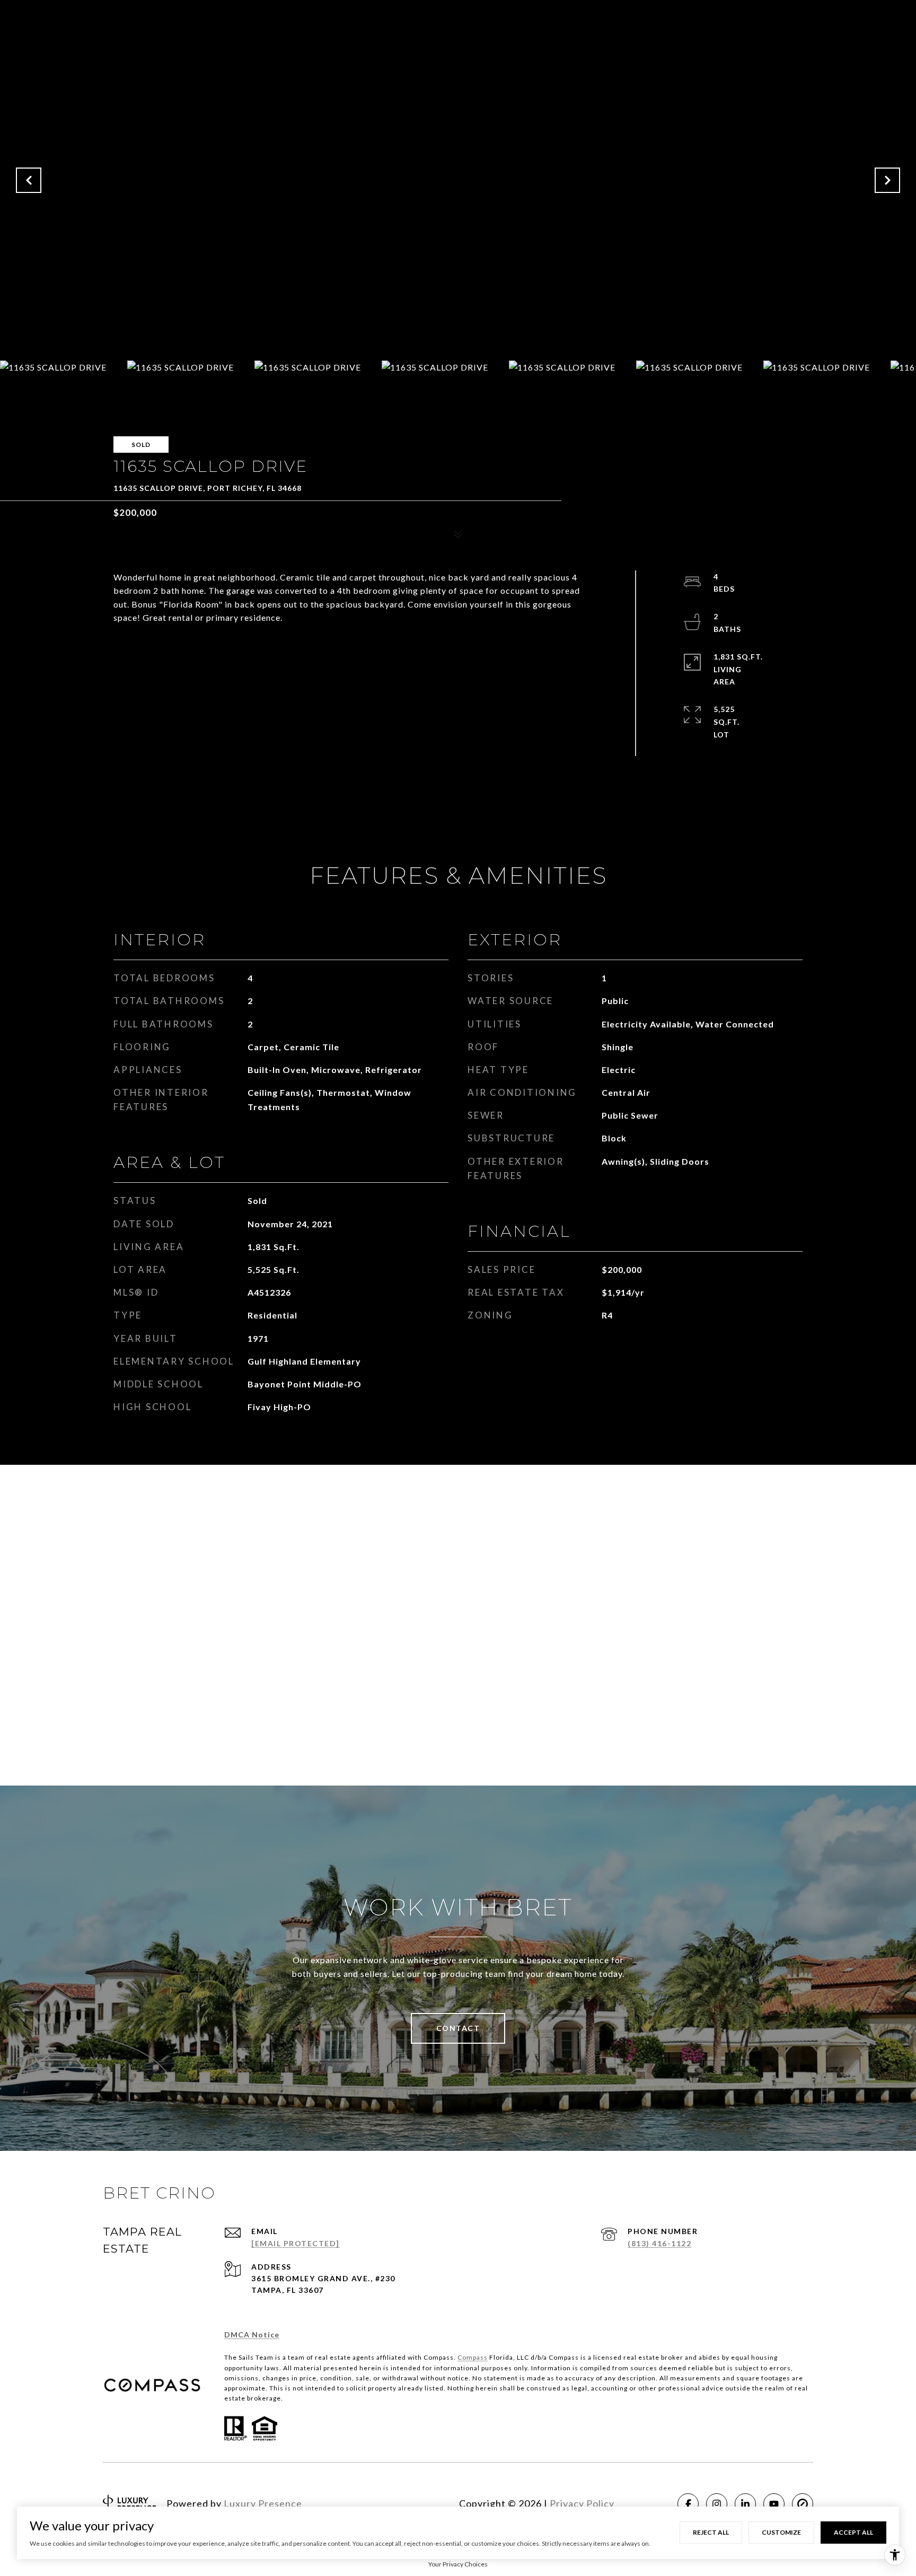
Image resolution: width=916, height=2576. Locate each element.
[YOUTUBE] (774, 2504)
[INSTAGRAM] (717, 2504)
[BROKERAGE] (803, 2504)
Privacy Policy (582, 2503)
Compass (473, 2357)
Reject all (711, 2532)
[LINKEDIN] (745, 2504)
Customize (781, 2532)
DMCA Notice (252, 2335)
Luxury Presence (263, 2503)
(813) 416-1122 (659, 2243)
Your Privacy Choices (458, 2564)
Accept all (853, 2532)
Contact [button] (458, 2028)
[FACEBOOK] (688, 2504)
